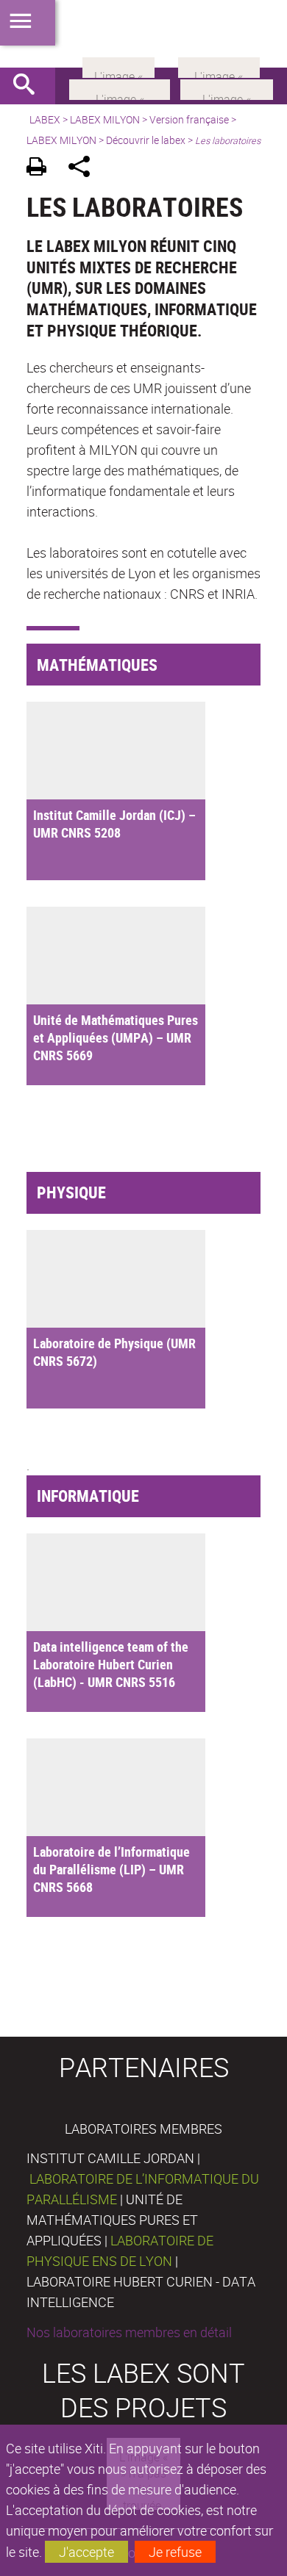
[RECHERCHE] (29, 86)
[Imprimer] (42, 169)
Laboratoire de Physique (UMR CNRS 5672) (114, 1352)
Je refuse (175, 2552)
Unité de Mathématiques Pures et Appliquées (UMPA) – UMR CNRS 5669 (116, 1037)
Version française (189, 119)
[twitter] (219, 66)
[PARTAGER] (84, 169)
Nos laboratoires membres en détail (129, 2332)
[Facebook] (120, 88)
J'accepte (86, 2552)
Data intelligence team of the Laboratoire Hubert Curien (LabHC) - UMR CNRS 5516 (111, 1664)
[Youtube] (227, 88)
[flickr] (118, 66)
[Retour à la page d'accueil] (143, 34)
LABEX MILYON (105, 119)
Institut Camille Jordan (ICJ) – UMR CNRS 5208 (114, 824)
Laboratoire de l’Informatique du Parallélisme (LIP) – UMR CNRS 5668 (111, 1869)
